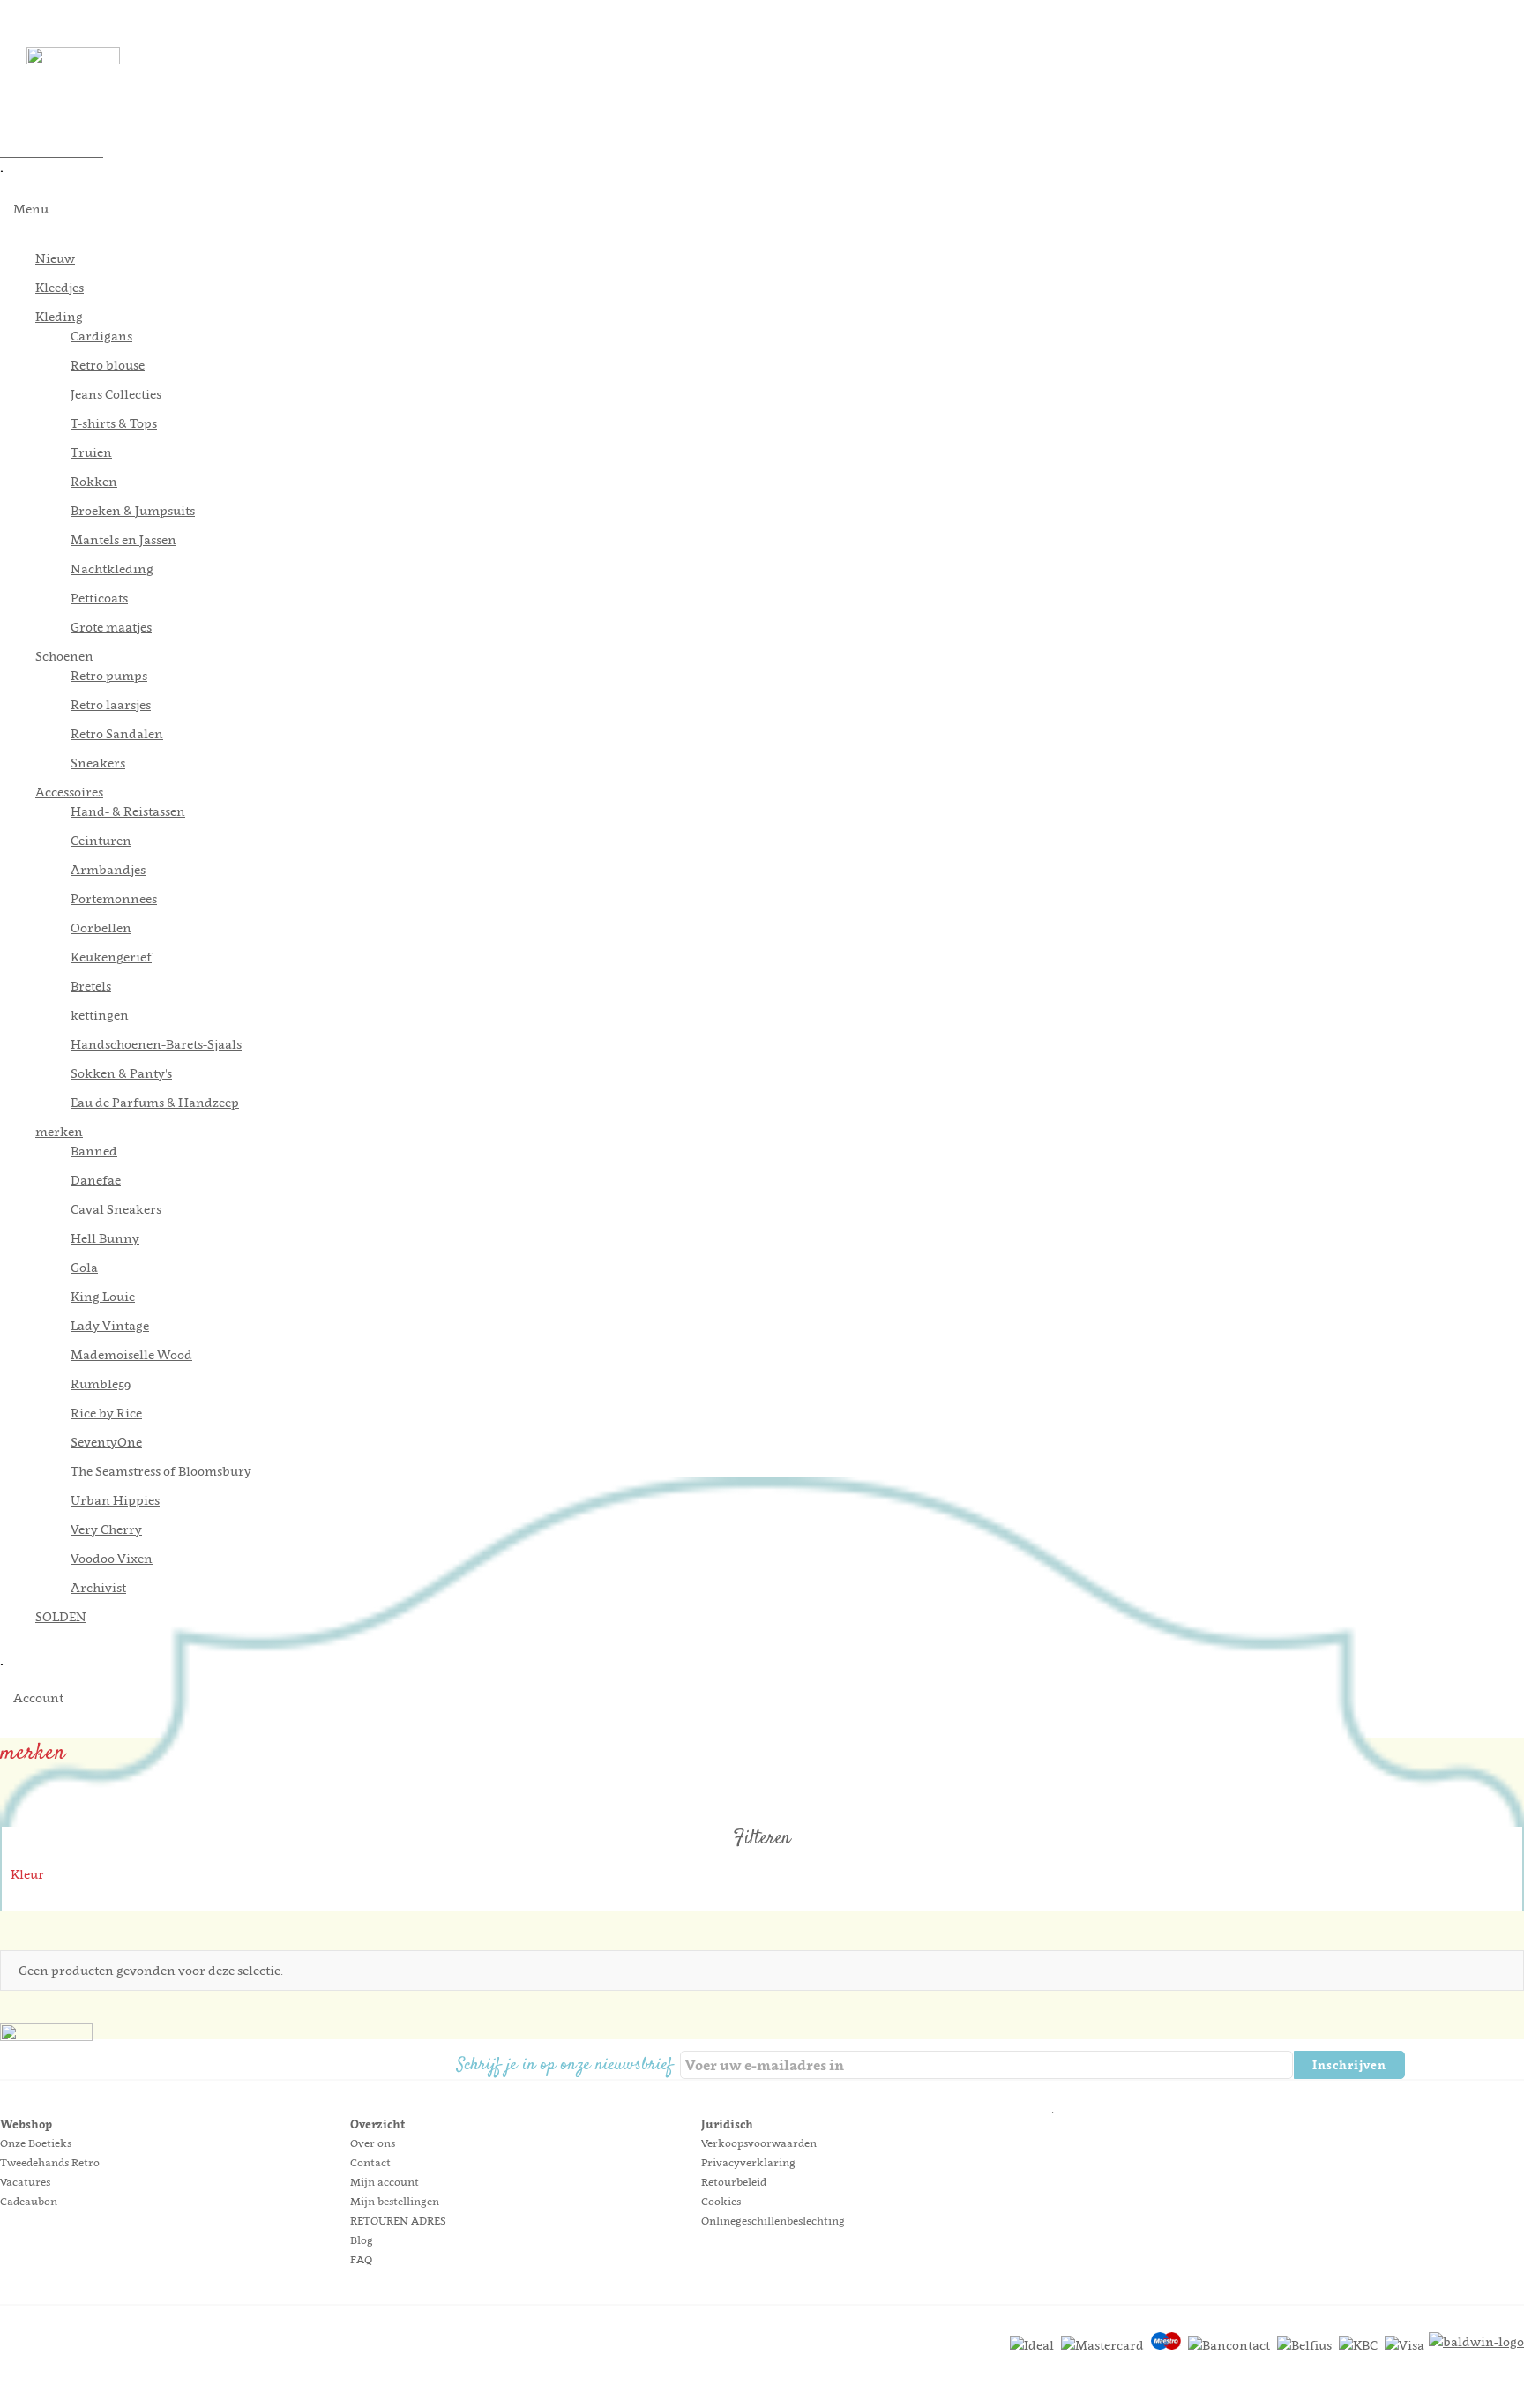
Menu (31, 209)
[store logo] (775, 82)
